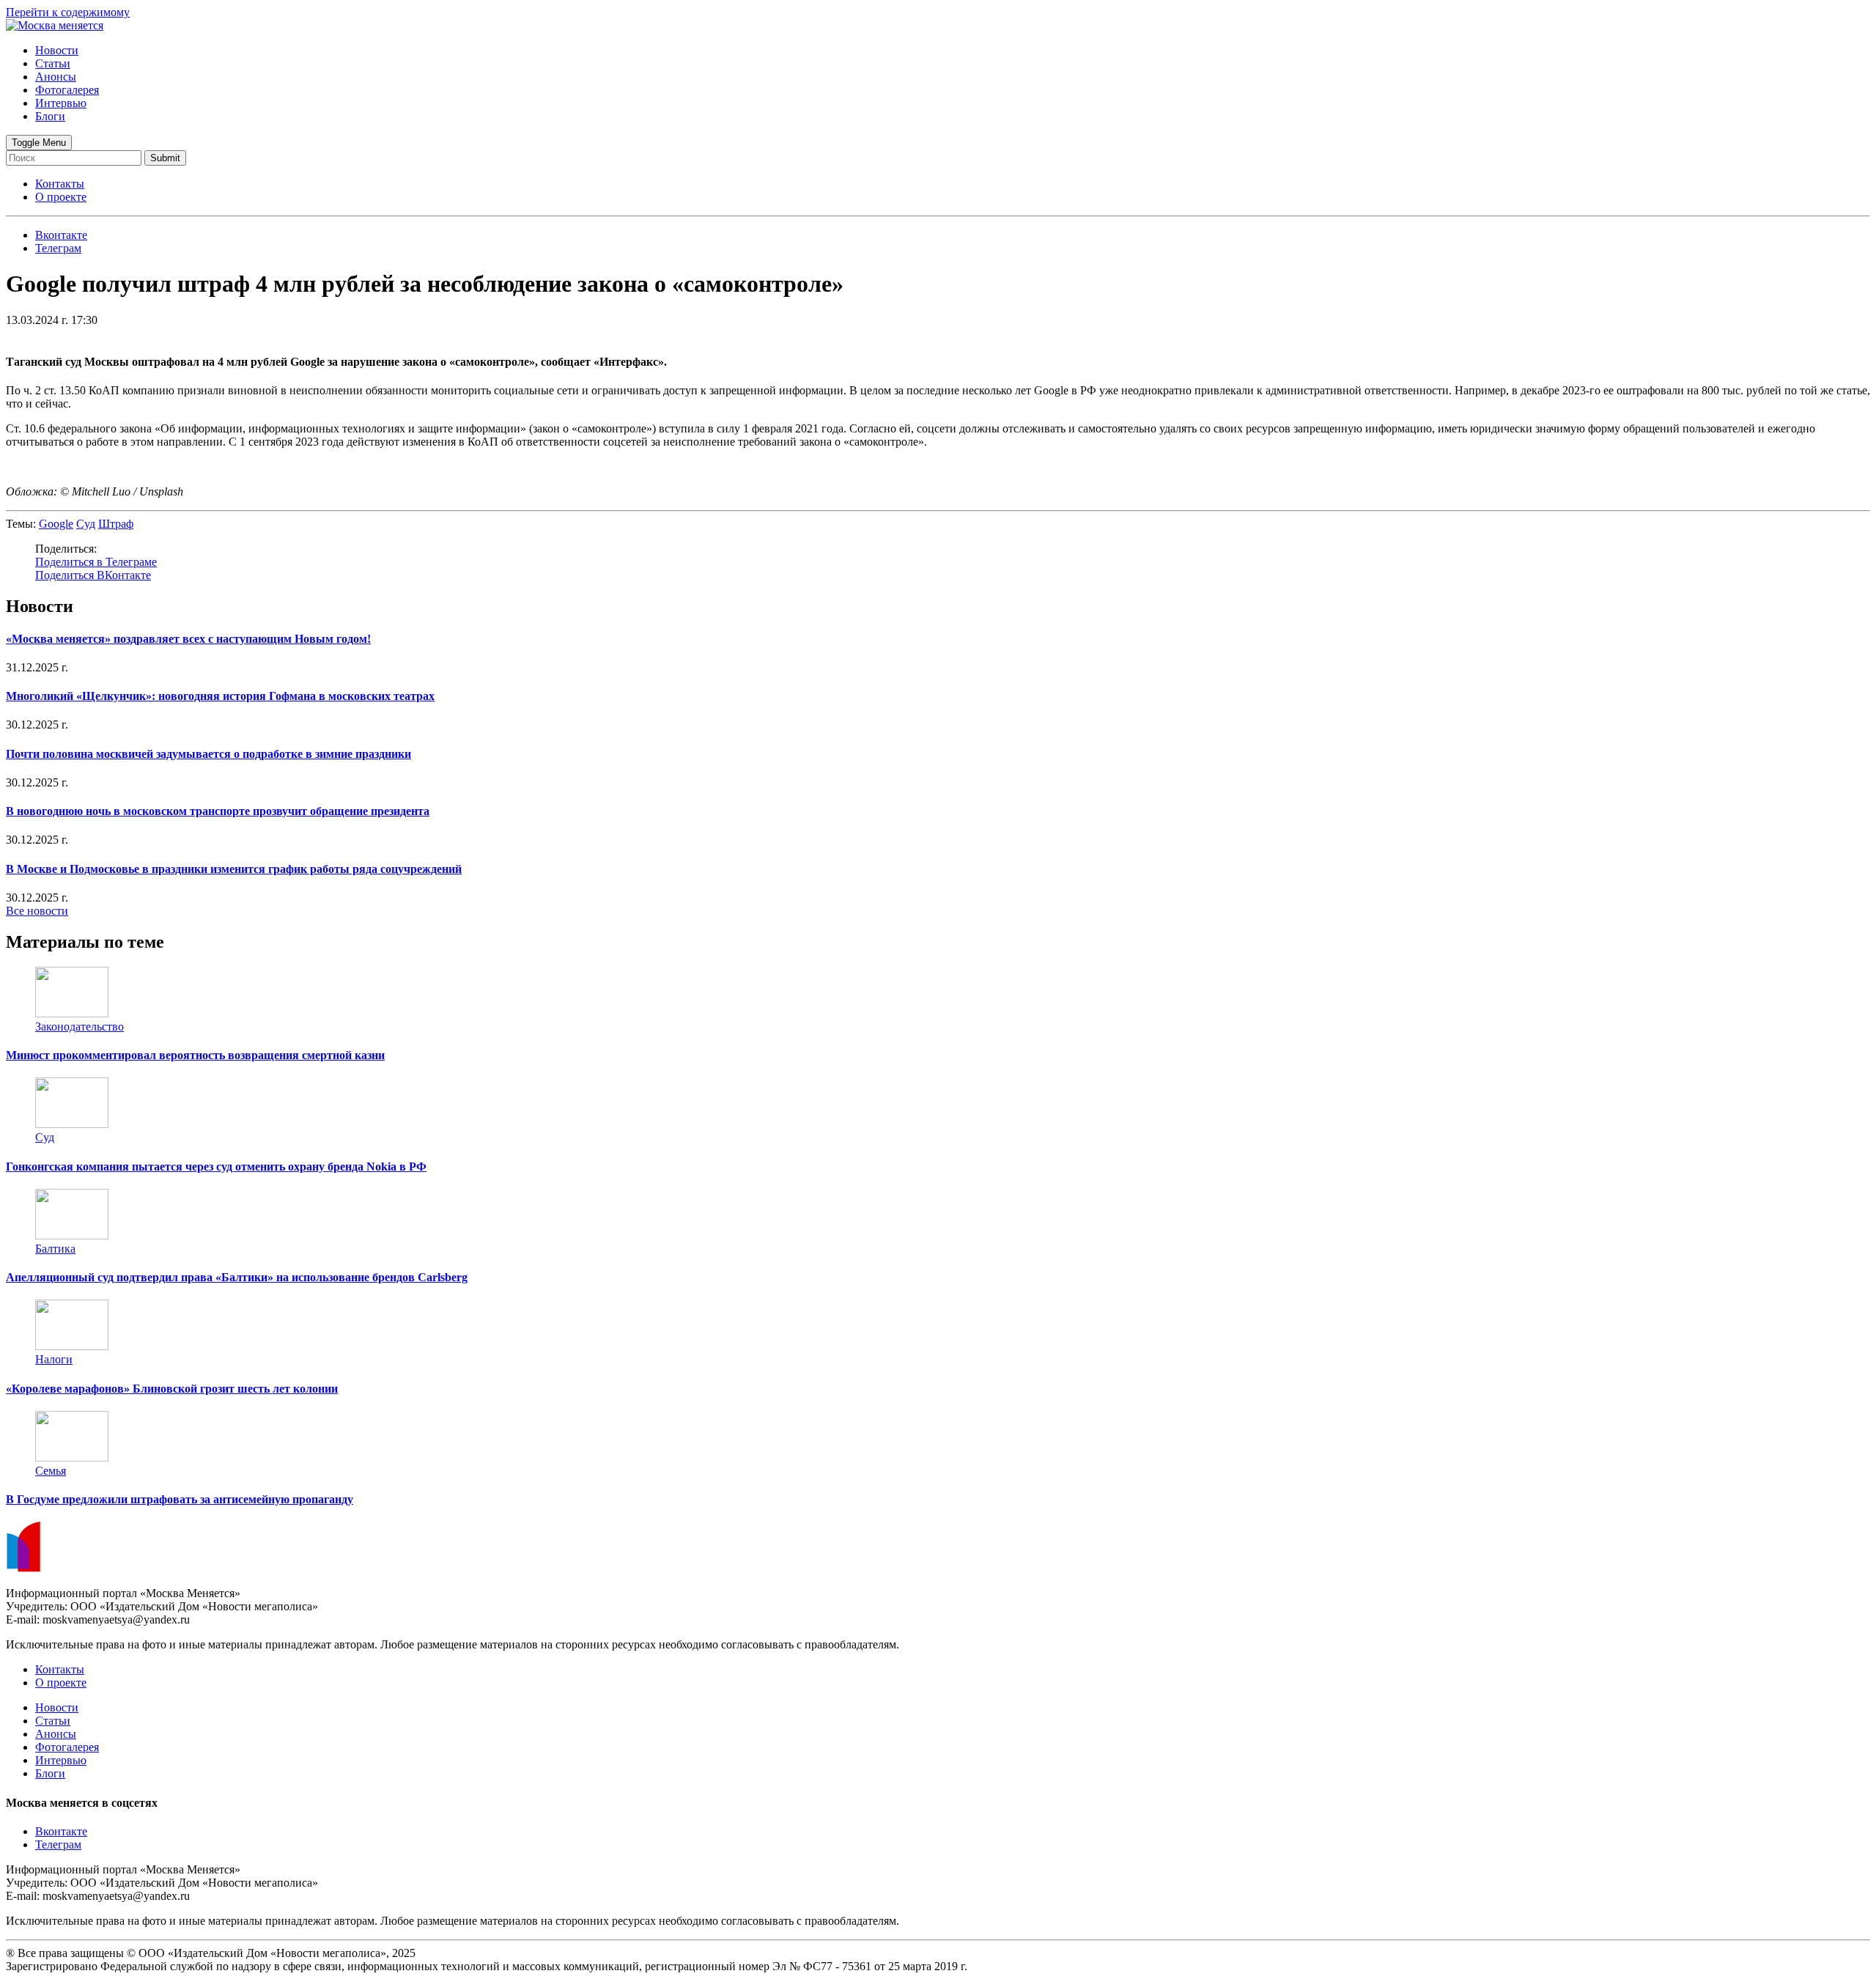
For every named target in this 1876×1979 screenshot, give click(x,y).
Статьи (53, 63)
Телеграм (58, 1845)
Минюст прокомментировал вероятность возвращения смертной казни (195, 1055)
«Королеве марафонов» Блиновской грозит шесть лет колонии (172, 1389)
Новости (57, 50)
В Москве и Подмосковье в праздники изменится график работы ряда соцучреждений (234, 869)
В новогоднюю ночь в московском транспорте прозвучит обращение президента (218, 811)
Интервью (61, 103)
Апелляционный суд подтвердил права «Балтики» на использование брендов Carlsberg (237, 1277)
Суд (86, 524)
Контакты (60, 184)
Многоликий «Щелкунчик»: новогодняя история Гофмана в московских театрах (220, 696)
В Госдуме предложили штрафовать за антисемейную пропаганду (180, 1499)
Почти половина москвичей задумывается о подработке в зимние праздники (208, 754)
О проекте (61, 197)
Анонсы (56, 77)
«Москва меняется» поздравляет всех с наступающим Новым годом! (188, 639)
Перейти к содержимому (68, 12)
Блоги (50, 116)
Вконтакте (61, 1831)
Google (56, 524)
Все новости (37, 911)
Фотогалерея (67, 90)
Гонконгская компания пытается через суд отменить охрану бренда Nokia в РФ (216, 1167)
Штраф (116, 524)
